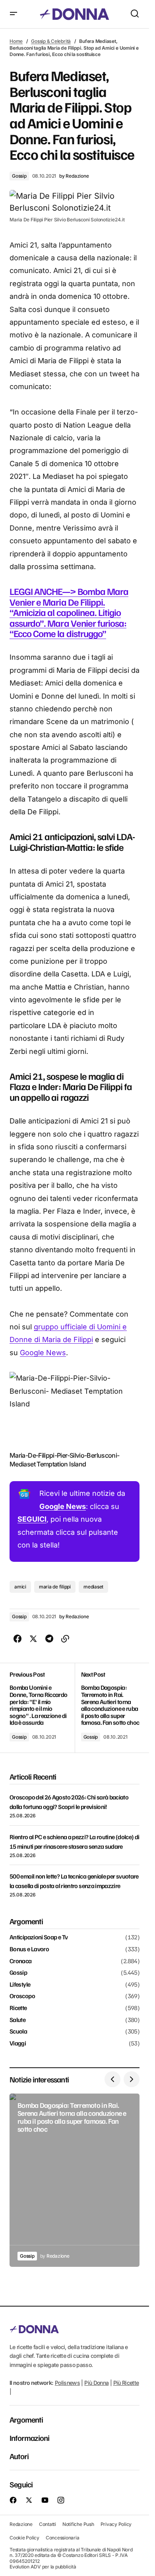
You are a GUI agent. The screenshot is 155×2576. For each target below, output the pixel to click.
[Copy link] (65, 1639)
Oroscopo (22, 1996)
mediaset (93, 1587)
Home (16, 41)
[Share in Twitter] (33, 1639)
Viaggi (18, 2043)
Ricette (18, 2008)
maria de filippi (55, 1587)
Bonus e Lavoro (29, 1949)
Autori (19, 2456)
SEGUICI (32, 1519)
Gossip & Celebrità (51, 41)
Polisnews (67, 2382)
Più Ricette (126, 2382)
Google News (43, 1353)
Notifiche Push (78, 2524)
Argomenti (26, 2419)
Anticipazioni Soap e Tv (39, 1937)
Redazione (21, 2524)
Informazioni (29, 2438)
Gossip (19, 176)
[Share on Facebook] (17, 1639)
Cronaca (21, 1961)
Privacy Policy (116, 2524)
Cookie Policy (24, 2537)
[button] (14, 14)
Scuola (18, 2032)
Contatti (47, 2524)
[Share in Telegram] (49, 1639)
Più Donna (96, 2382)
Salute (17, 2020)
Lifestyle (20, 1985)
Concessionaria (63, 2537)
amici (20, 1587)
